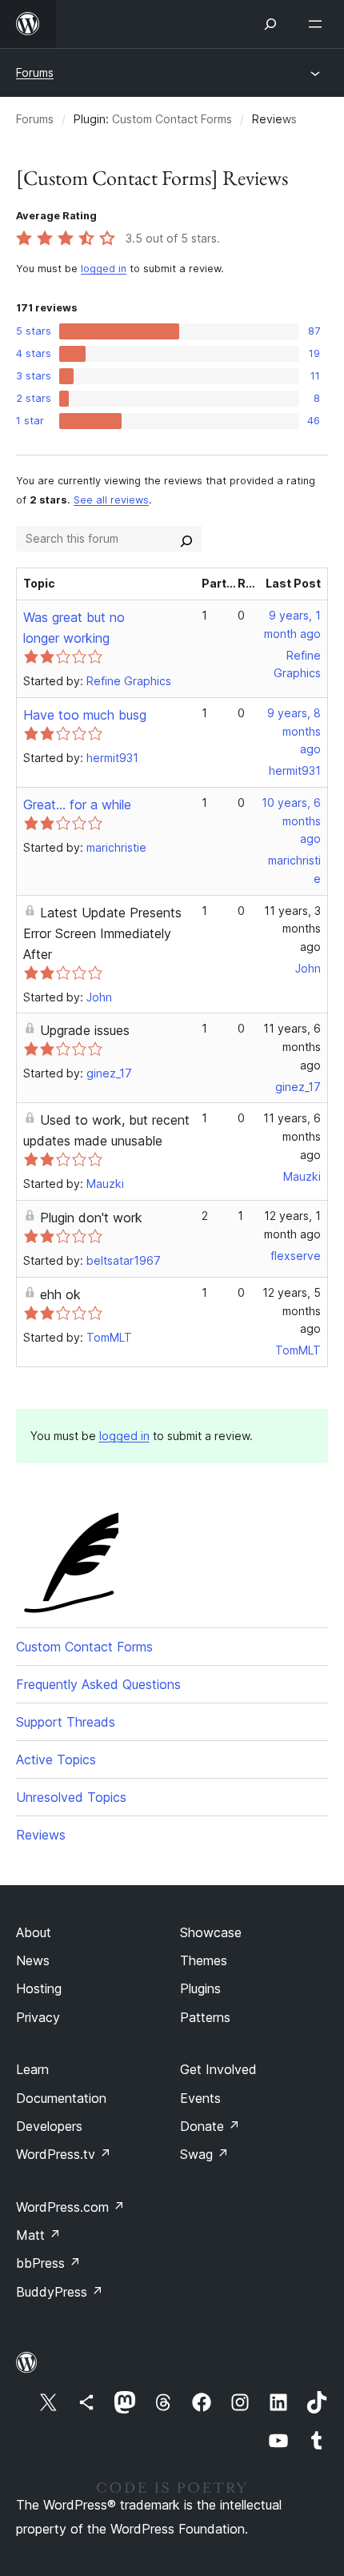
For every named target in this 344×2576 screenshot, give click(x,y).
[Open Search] (270, 24)
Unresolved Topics (71, 1797)
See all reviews (111, 500)
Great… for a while (77, 804)
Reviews (41, 1835)
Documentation (61, 2098)
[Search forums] (186, 539)
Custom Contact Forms (172, 119)
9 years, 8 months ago (294, 731)
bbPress (48, 2263)
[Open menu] (318, 24)
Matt (38, 2235)
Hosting (39, 1988)
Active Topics (56, 1759)
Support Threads (66, 1722)
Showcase (211, 1932)
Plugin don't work (91, 1218)
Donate (210, 2126)
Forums (35, 72)
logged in (104, 269)
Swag (204, 2154)
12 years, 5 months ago (292, 1311)
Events (200, 2098)
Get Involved (218, 2069)
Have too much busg (85, 715)
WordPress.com (70, 2207)
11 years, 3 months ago (292, 929)
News (33, 1960)
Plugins (200, 1988)
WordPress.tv (64, 2154)
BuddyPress (60, 2292)
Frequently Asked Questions (98, 1684)
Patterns (205, 2017)
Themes (204, 1960)
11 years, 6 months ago (292, 1047)
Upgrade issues (85, 1030)
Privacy (38, 2017)
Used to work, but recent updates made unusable (106, 1130)
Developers (49, 2126)
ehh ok (60, 1294)
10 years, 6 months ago (291, 821)
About (34, 1932)
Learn (32, 2069)
